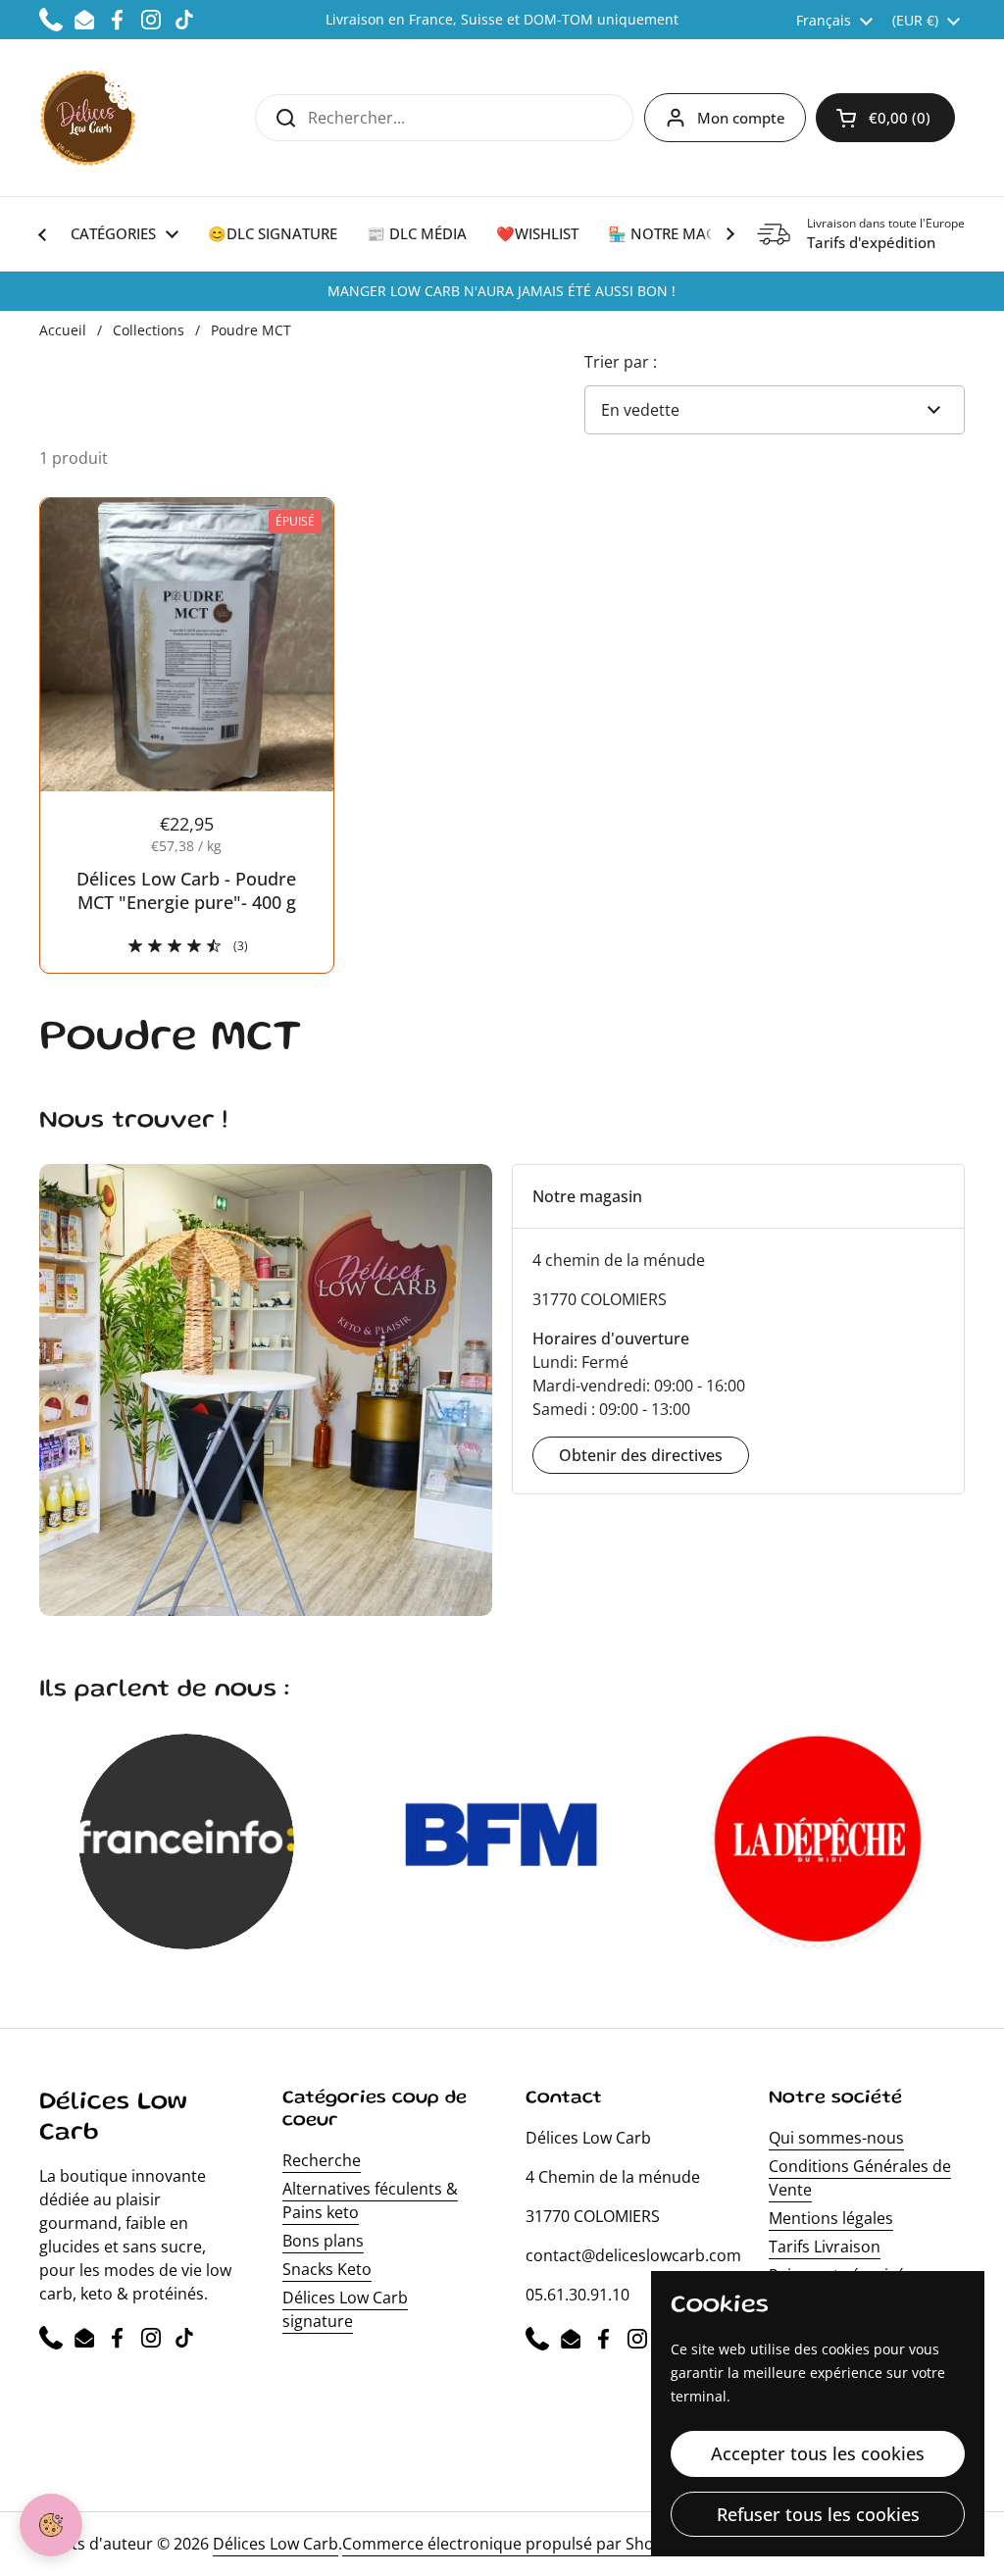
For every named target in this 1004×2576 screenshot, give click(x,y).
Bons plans (323, 2241)
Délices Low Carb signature (345, 2309)
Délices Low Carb (276, 2544)
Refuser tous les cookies (818, 2514)
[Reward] (51, 2525)
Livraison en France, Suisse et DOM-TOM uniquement (502, 19)
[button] (885, 118)
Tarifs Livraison (825, 2247)
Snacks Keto (327, 2269)
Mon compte (741, 118)
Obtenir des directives (641, 1455)
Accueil (63, 330)
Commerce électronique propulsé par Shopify (511, 2544)
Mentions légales (831, 2218)
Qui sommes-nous (836, 2138)
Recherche (322, 2160)
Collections (149, 330)
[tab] (738, 1196)
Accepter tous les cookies (818, 2453)
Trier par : (621, 362)
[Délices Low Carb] (88, 118)
